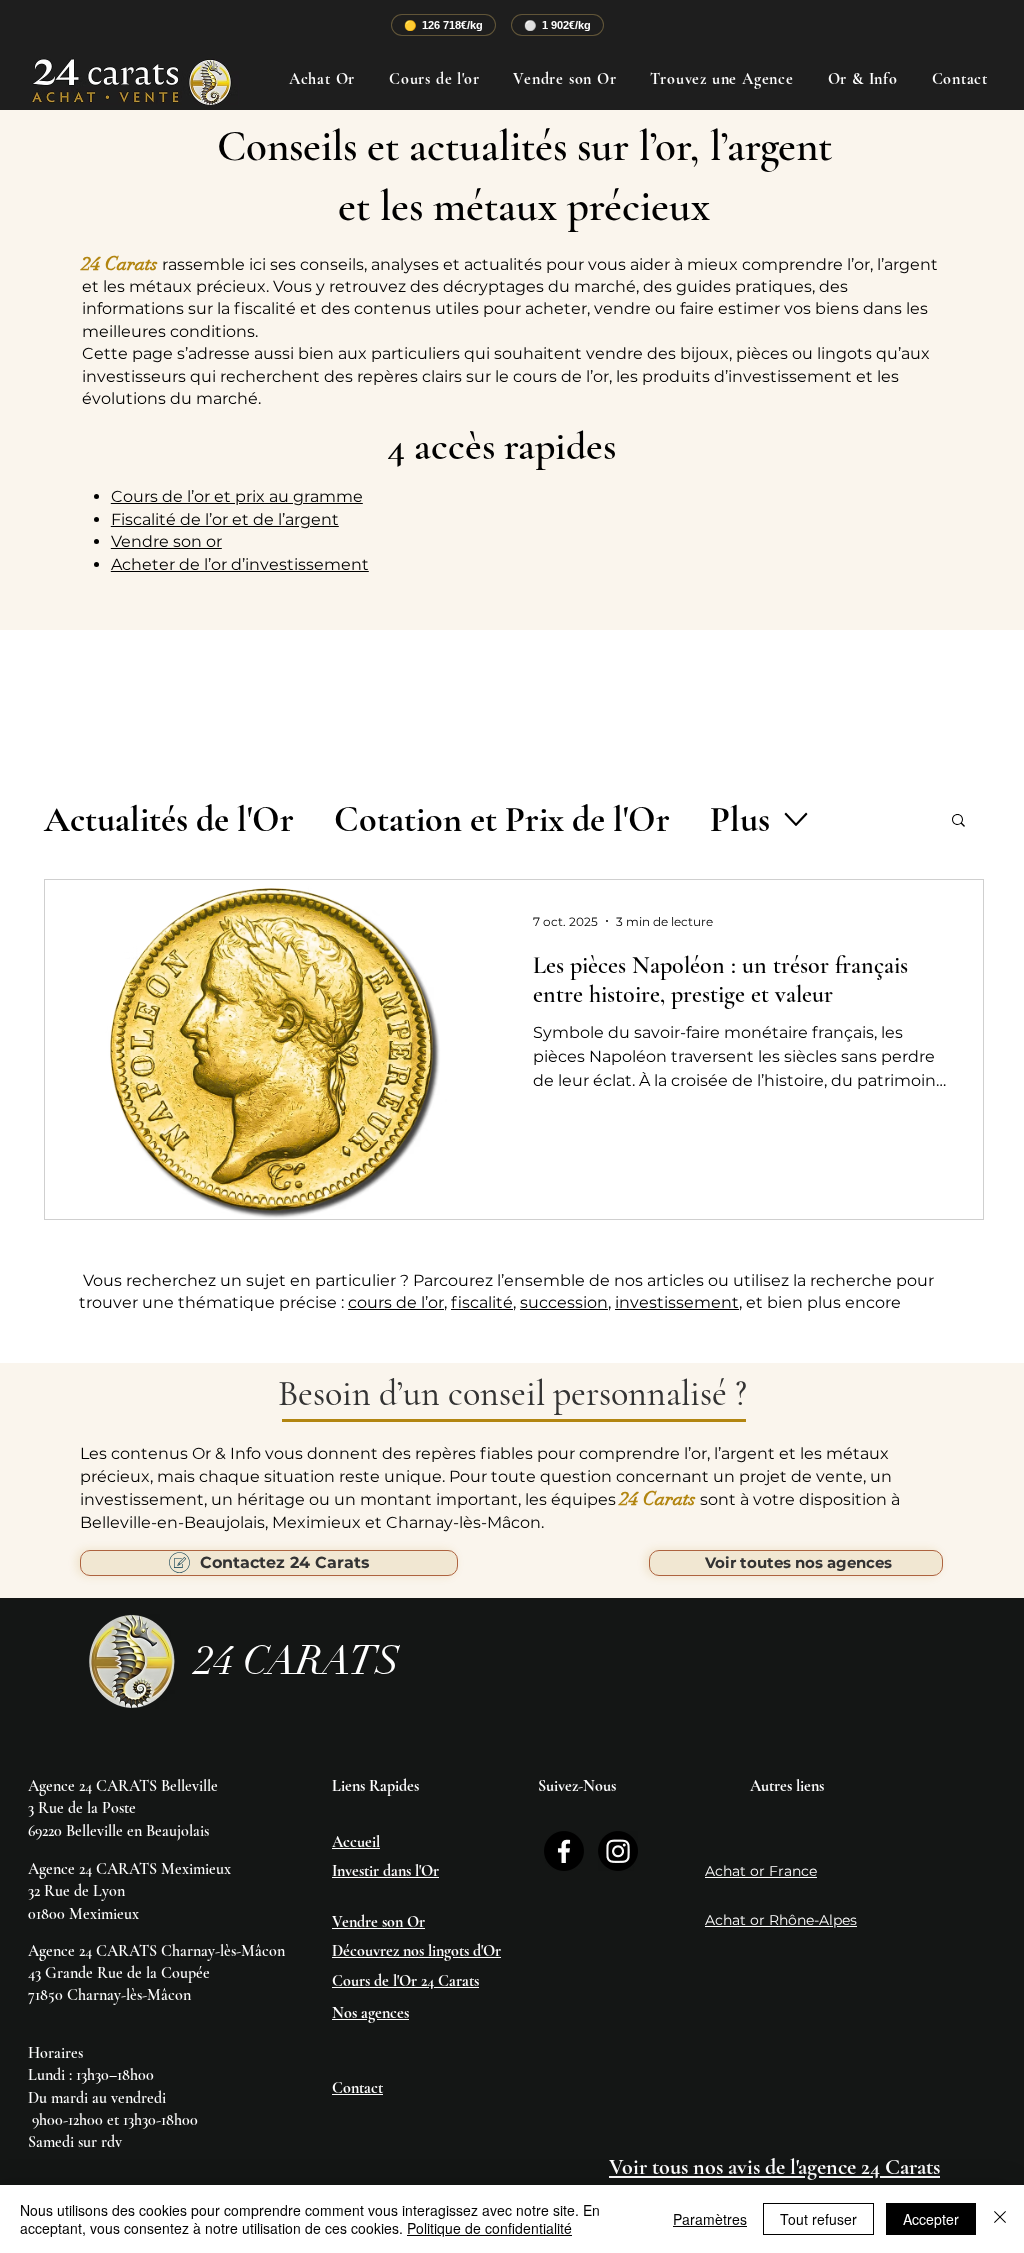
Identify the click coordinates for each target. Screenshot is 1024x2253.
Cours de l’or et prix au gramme (237, 496)
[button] (958, 821)
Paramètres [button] (710, 2219)
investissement (677, 1302)
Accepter (931, 2219)
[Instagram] (618, 1851)
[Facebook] (564, 1851)
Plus (740, 819)
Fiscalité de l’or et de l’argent (225, 519)
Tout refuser (818, 2219)
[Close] (1000, 2219)
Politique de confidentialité (489, 2228)
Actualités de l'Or (169, 819)
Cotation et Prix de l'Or (502, 819)
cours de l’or (396, 1302)
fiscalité (482, 1302)
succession (564, 1302)
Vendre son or (166, 541)
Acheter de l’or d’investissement (240, 564)
